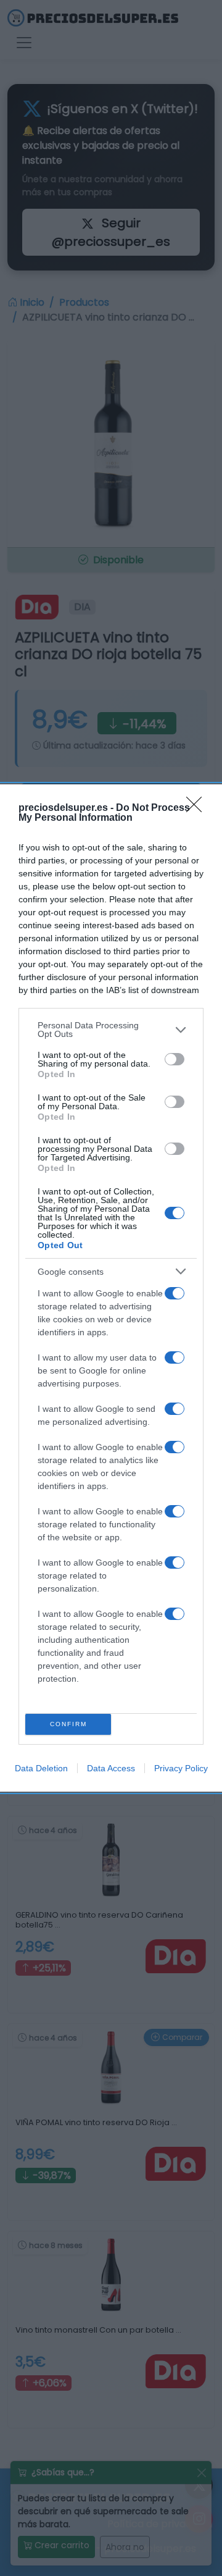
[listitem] (111, 1030)
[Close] (198, 808)
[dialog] (111, 1288)
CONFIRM (68, 1724)
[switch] (175, 1059)
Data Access (111, 1768)
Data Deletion (41, 1768)
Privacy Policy (181, 1768)
